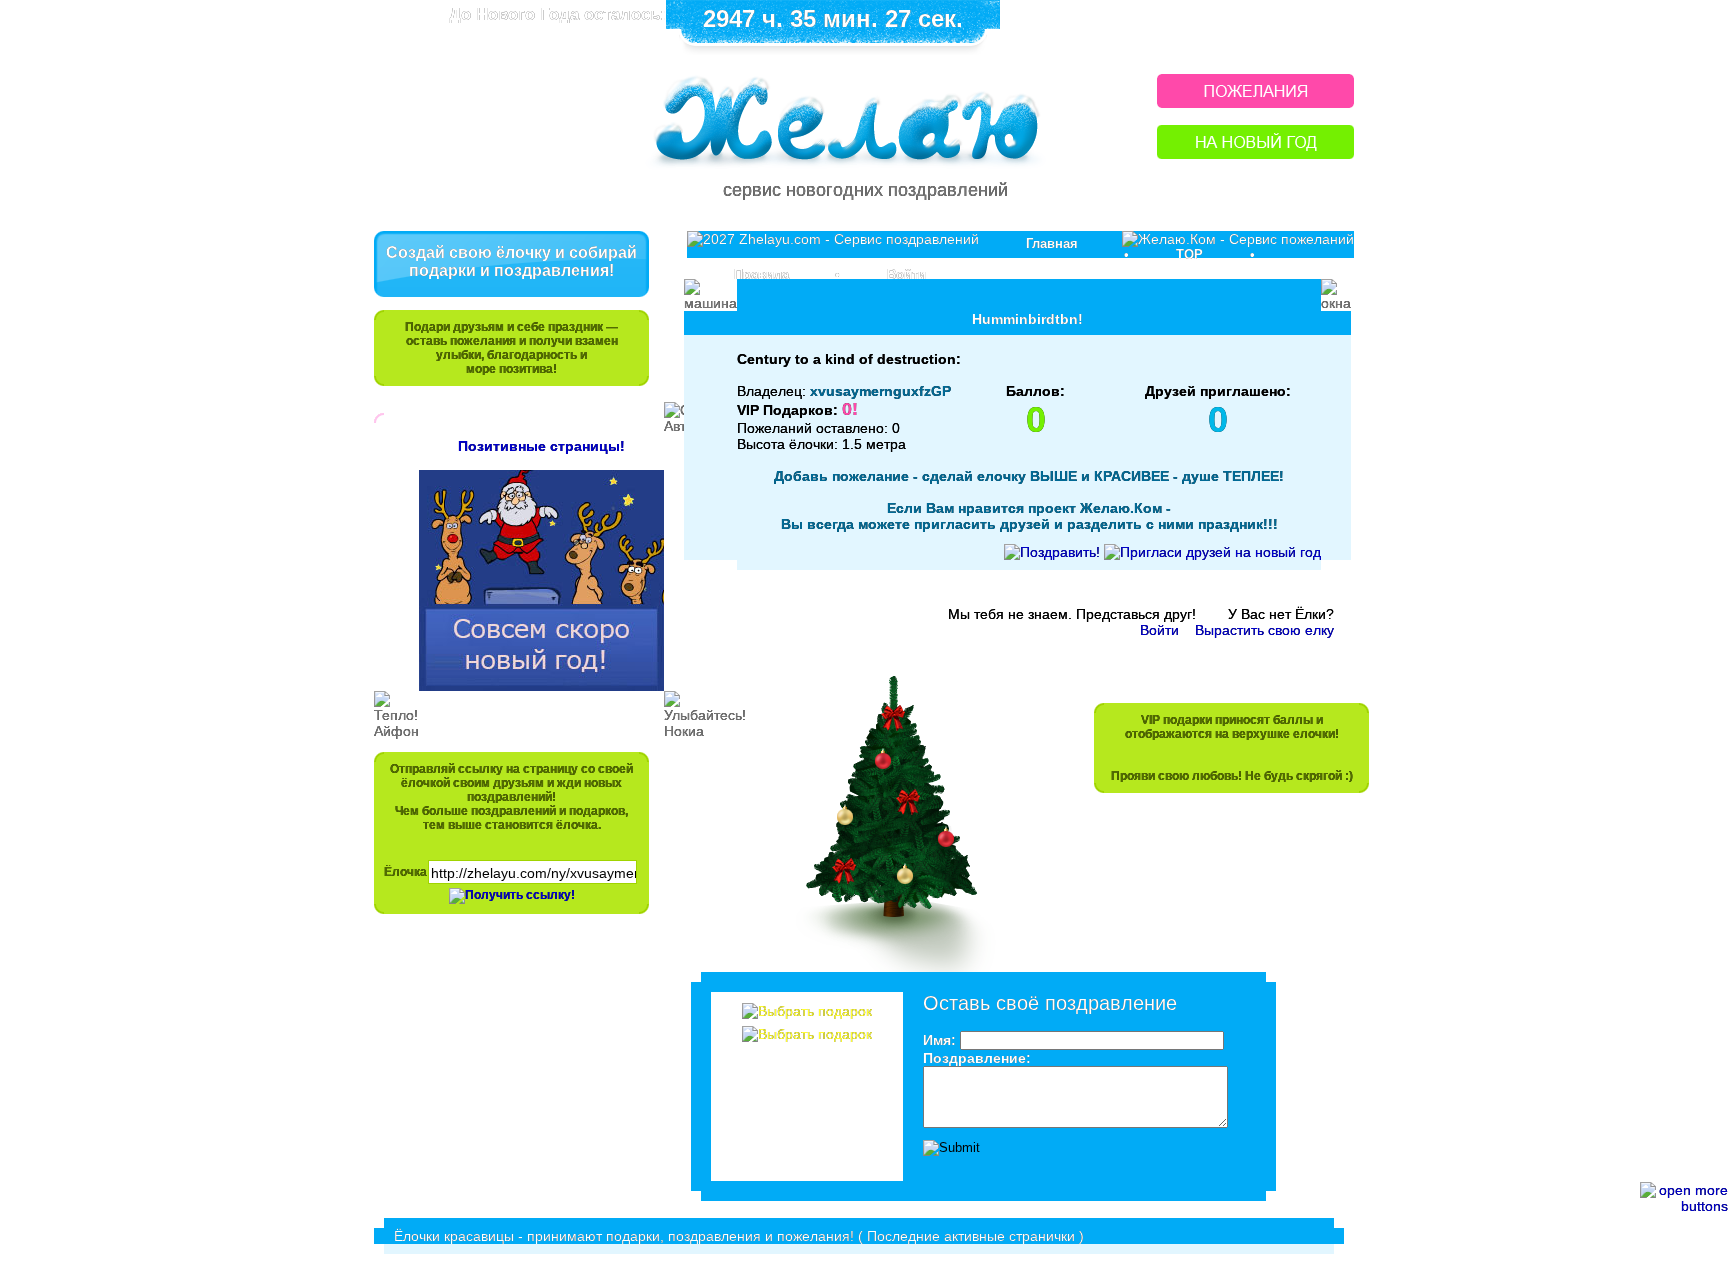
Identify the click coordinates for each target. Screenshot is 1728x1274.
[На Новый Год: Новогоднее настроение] (1255, 153)
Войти (906, 274)
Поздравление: (977, 1058)
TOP (1189, 254)
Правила (761, 274)
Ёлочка (405, 872)
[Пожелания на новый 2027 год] (1255, 102)
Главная (1052, 243)
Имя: (939, 1040)
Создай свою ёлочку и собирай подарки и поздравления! (511, 261)
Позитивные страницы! (541, 446)
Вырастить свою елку (1264, 630)
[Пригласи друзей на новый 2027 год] (1212, 552)
